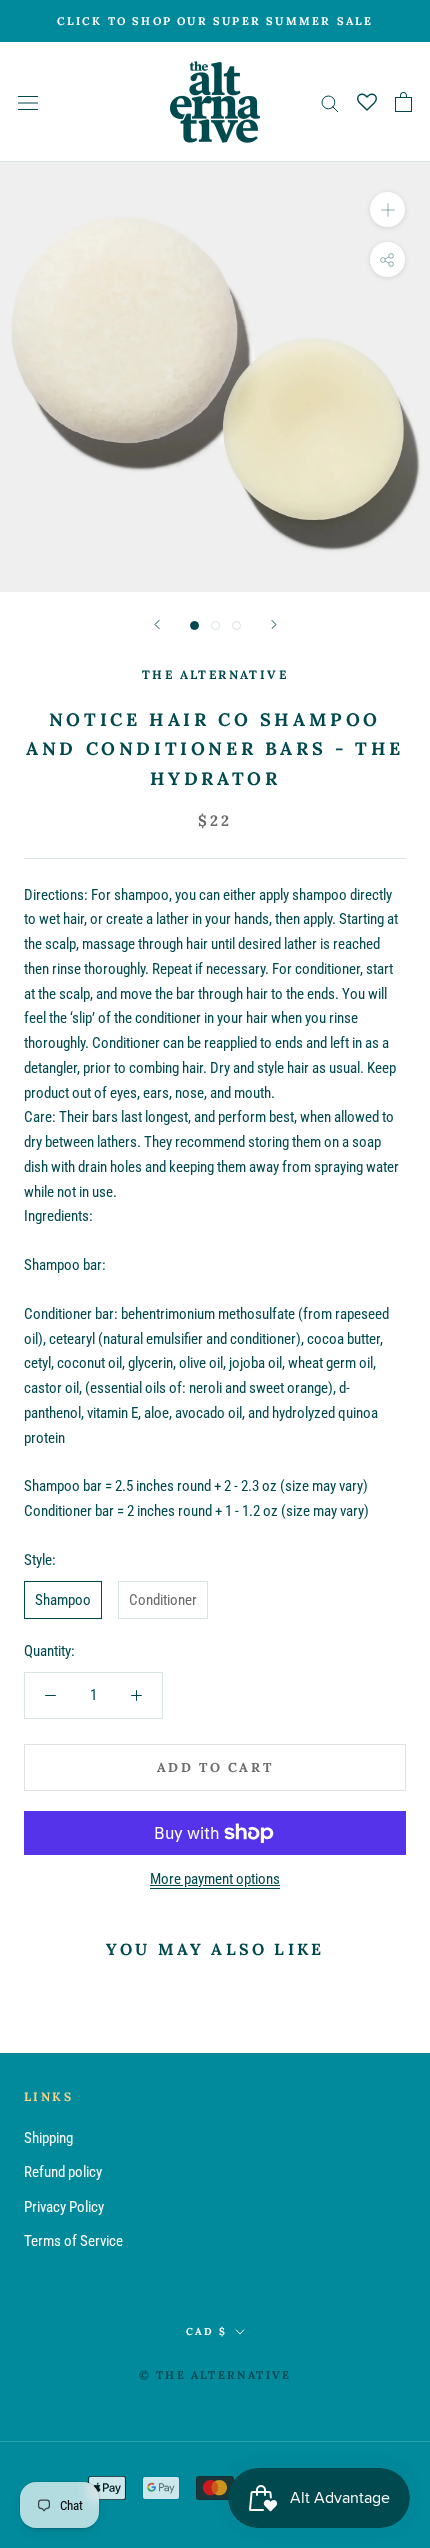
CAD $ (206, 2331)
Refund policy (63, 2172)
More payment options (215, 1879)
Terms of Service (73, 2241)
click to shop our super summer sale (215, 21)
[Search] (330, 102)
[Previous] (157, 624)
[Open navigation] (28, 102)
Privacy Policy (64, 2207)
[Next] (274, 624)
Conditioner (163, 1600)
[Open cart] (403, 102)
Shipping (48, 2138)
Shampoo (63, 1600)
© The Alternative (215, 2375)
